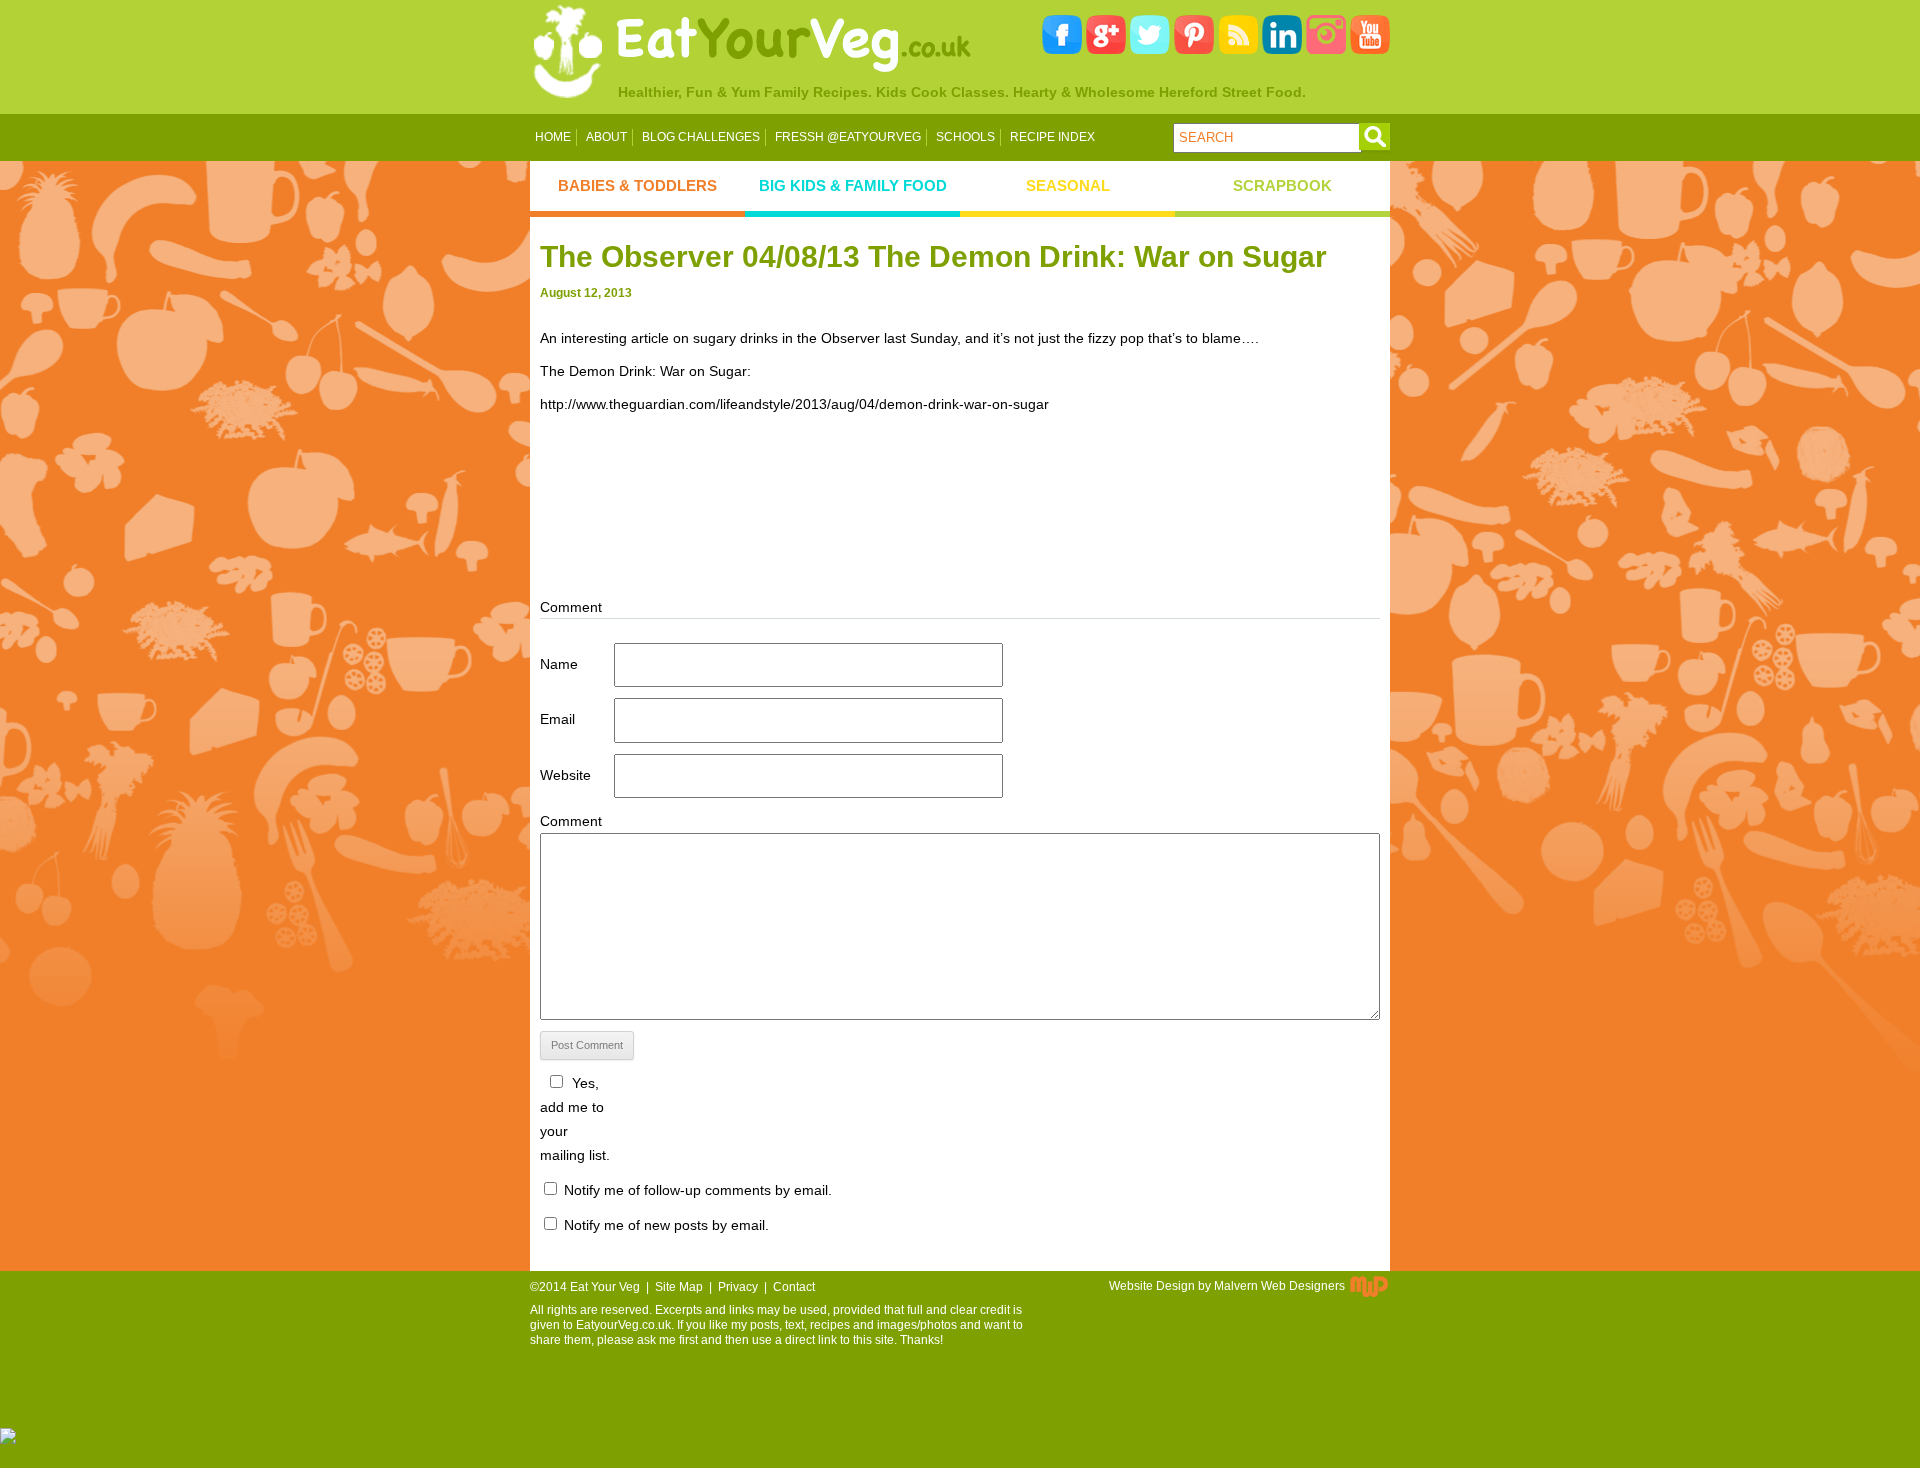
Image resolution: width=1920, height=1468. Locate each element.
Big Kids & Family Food (853, 185)
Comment (571, 821)
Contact (794, 1287)
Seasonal (1068, 185)
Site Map (679, 1287)
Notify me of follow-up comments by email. (698, 1190)
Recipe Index (1052, 137)
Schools (965, 137)
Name (559, 664)
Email (557, 719)
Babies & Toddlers (637, 185)
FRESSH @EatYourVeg (848, 137)
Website (565, 775)
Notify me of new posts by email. (666, 1225)
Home (553, 137)
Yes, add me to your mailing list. (575, 1119)
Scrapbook (1282, 185)
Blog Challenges (701, 137)
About (606, 137)
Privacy (738, 1287)
